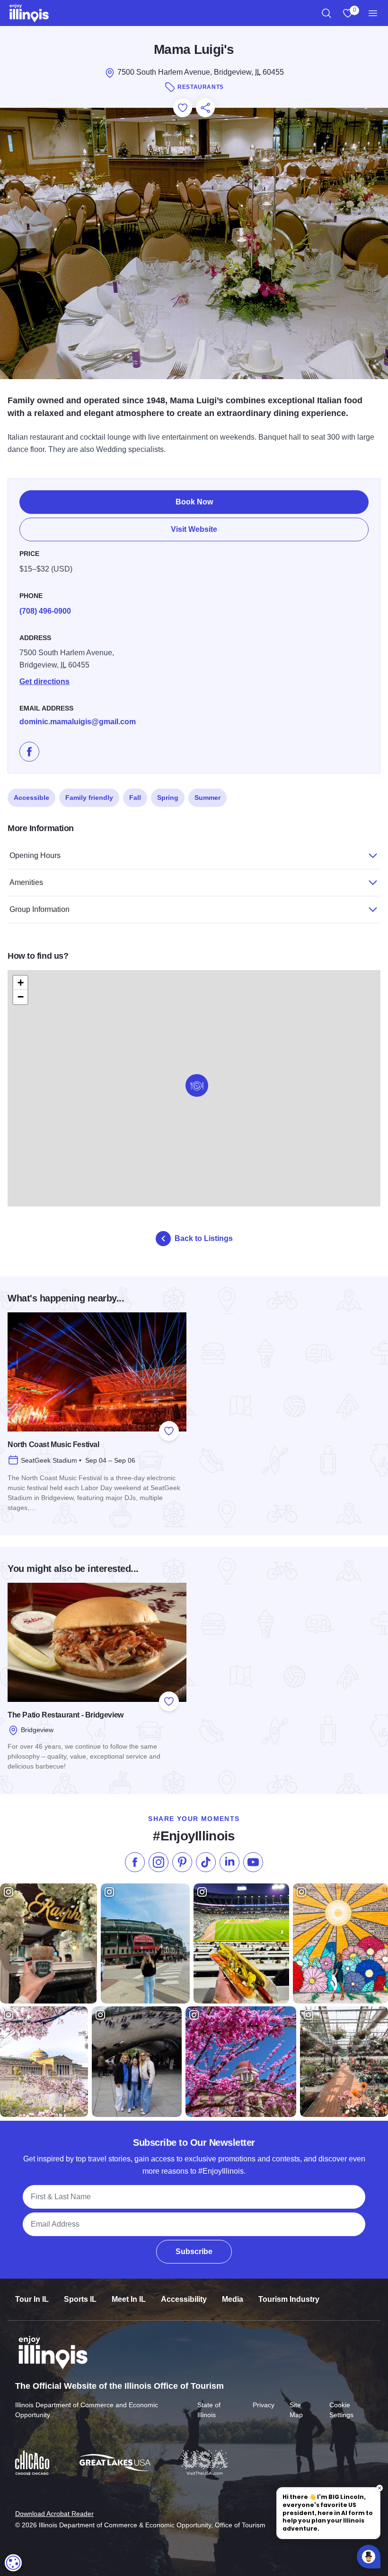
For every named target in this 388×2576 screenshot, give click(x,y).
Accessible (31, 798)
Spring (168, 798)
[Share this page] (205, 108)
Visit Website (194, 529)
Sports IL (80, 2299)
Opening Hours (35, 855)
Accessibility (184, 2299)
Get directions (44, 681)
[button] (197, 1085)
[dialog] (13, 2563)
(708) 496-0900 (45, 611)
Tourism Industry (289, 2299)
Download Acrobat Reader (54, 2514)
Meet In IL (129, 2299)
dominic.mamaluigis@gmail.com (78, 722)
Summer (207, 798)
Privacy (264, 2405)
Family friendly (89, 798)
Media (233, 2299)
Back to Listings (204, 1238)
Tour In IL (32, 2299)
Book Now (194, 502)
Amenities (26, 882)
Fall (135, 798)
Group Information (40, 909)
